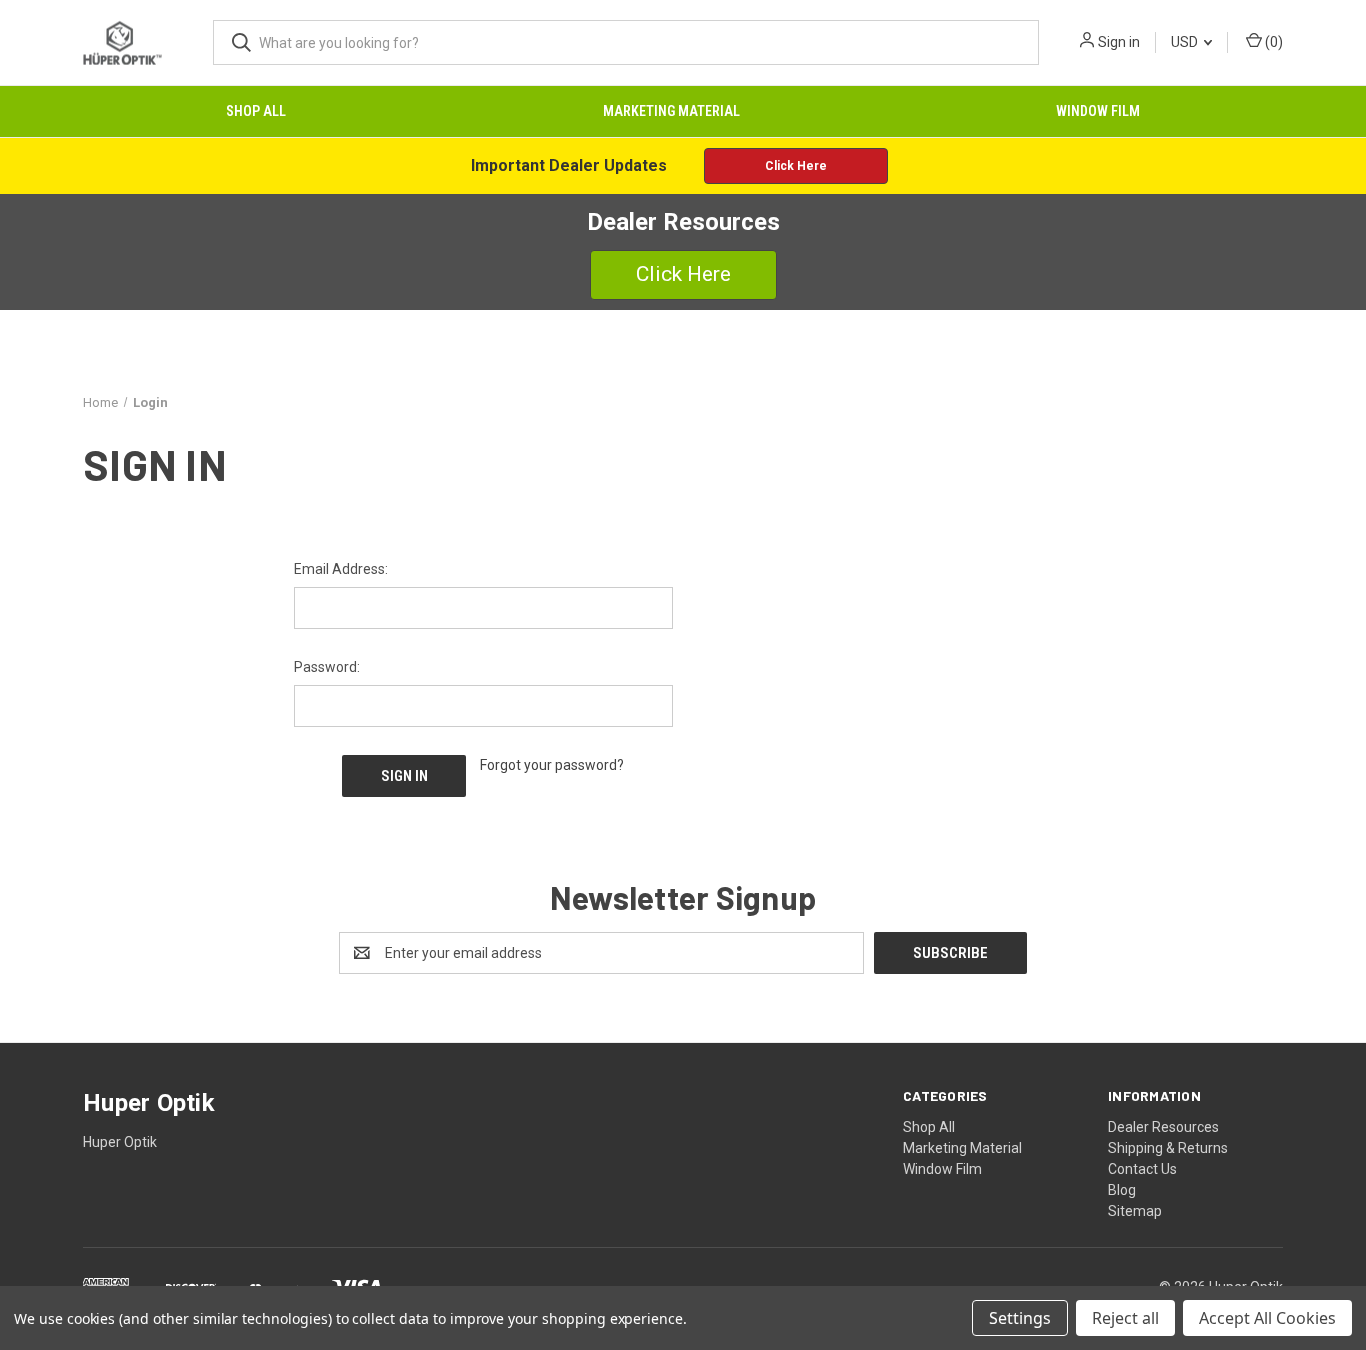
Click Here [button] (796, 166)
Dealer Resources (1163, 1127)
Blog (1122, 1190)
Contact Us (1142, 1169)
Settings (1020, 1318)
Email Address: (341, 569)
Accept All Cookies (1267, 1318)
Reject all (1125, 1318)
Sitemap (1135, 1211)
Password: (327, 667)
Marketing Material (671, 111)
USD (1186, 42)
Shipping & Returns (1168, 1148)
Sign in (1119, 42)
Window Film (1098, 111)
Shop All (256, 111)
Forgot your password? (552, 765)
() (1272, 42)
